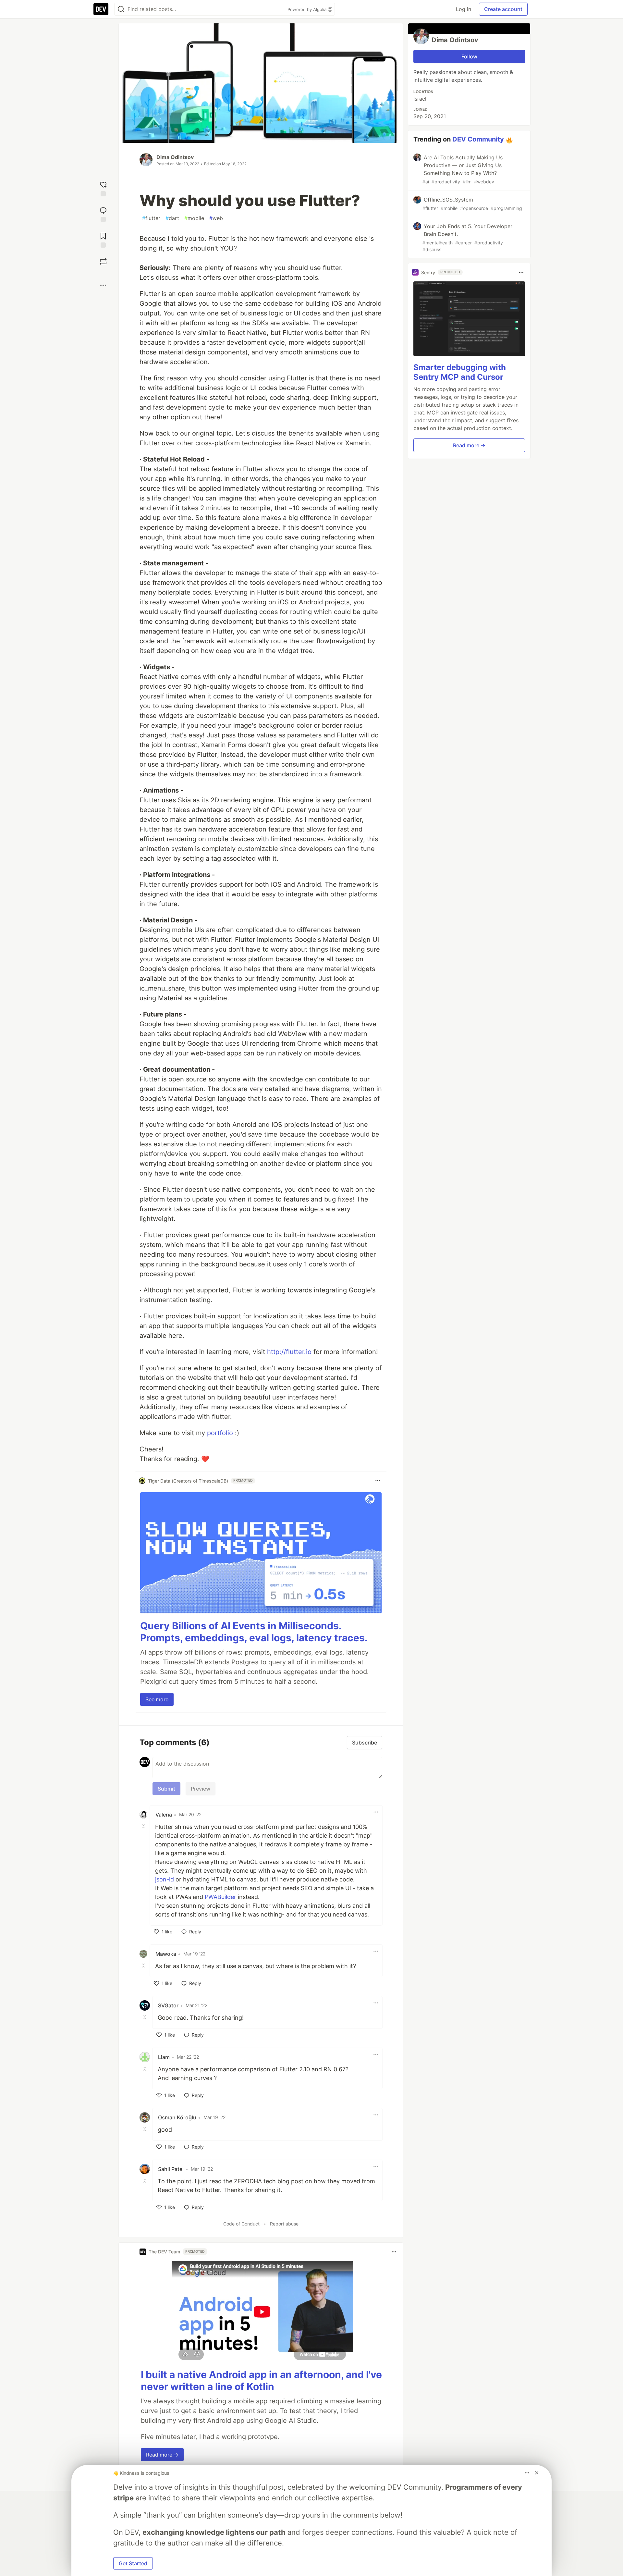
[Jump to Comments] (103, 214)
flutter (151, 218)
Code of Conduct (241, 2224)
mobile (194, 218)
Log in (464, 9)
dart (172, 218)
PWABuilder (220, 1897)
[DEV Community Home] (101, 9)
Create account (503, 9)
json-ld (165, 1879)
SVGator (168, 2005)
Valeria (164, 1815)
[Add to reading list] (103, 239)
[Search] (121, 9)
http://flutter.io (289, 1352)
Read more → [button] (162, 2455)
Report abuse (284, 2224)
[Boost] (103, 262)
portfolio (220, 1433)
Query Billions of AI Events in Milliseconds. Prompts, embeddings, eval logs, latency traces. (254, 1632)
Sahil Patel (171, 2169)
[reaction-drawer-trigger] (103, 188)
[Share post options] (103, 285)
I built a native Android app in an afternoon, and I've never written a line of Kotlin (261, 2381)
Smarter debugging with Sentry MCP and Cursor (460, 372)
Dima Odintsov (175, 157)
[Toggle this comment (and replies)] (144, 1826)
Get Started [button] (133, 2563)
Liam (164, 2057)
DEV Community (478, 139)
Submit (166, 1789)
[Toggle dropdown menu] (378, 1481)
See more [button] (157, 1699)
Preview (201, 1789)
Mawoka (166, 1954)
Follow (469, 56)
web (216, 218)
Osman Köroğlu (177, 2117)
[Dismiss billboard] (537, 2473)
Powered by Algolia (308, 9)
